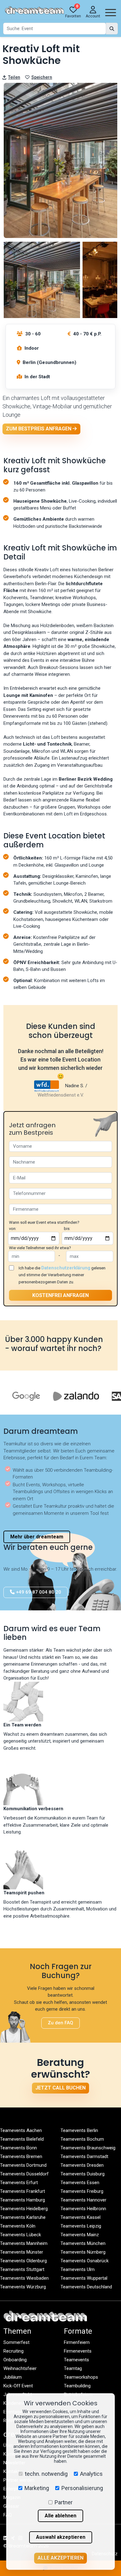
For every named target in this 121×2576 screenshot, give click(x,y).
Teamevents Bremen (21, 2156)
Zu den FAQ (60, 2023)
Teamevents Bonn (18, 2148)
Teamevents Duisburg (83, 2174)
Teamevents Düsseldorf (24, 2174)
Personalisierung (82, 2488)
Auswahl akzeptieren (61, 2537)
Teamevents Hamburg (22, 2200)
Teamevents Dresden (82, 2165)
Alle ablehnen (60, 2516)
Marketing (37, 2488)
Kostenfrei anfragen (60, 1295)
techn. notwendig (46, 2474)
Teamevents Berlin (79, 2130)
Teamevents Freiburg (82, 2191)
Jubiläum (13, 2377)
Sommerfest (16, 2342)
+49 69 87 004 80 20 (38, 1592)
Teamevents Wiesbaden (24, 2278)
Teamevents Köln (18, 2226)
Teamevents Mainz (80, 2235)
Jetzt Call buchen (60, 2088)
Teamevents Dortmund (23, 2165)
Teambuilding (77, 2386)
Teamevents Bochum (82, 2139)
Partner (64, 2502)
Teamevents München (83, 2243)
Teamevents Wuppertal (84, 2278)
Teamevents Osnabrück (85, 2261)
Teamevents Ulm (78, 2269)
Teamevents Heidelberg (24, 2209)
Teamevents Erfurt (19, 2183)
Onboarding (15, 2360)
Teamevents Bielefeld (22, 2139)
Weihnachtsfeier (20, 2368)
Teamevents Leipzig (81, 2226)
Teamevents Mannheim (24, 2243)
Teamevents (76, 2360)
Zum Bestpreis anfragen (39, 429)
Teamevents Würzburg (23, 2287)
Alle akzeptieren (60, 2558)
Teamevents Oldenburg (23, 2261)
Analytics (91, 2474)
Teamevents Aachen (21, 2130)
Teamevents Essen (80, 2183)
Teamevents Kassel (81, 2217)
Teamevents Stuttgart (22, 2269)
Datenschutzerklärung (66, 1268)
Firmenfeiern (77, 2342)
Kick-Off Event (18, 2386)
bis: (67, 1229)
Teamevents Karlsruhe (23, 2217)
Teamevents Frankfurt (22, 2191)
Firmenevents (78, 2351)
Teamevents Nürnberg (83, 2252)
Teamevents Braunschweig (88, 2148)
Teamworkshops (81, 2377)
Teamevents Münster (22, 2252)
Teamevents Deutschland (86, 2287)
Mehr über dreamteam (37, 1537)
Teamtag (73, 2368)
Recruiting (13, 2351)
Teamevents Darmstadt (84, 2156)
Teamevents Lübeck (20, 2235)
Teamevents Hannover (83, 2200)
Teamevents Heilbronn (83, 2209)
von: (13, 1229)
